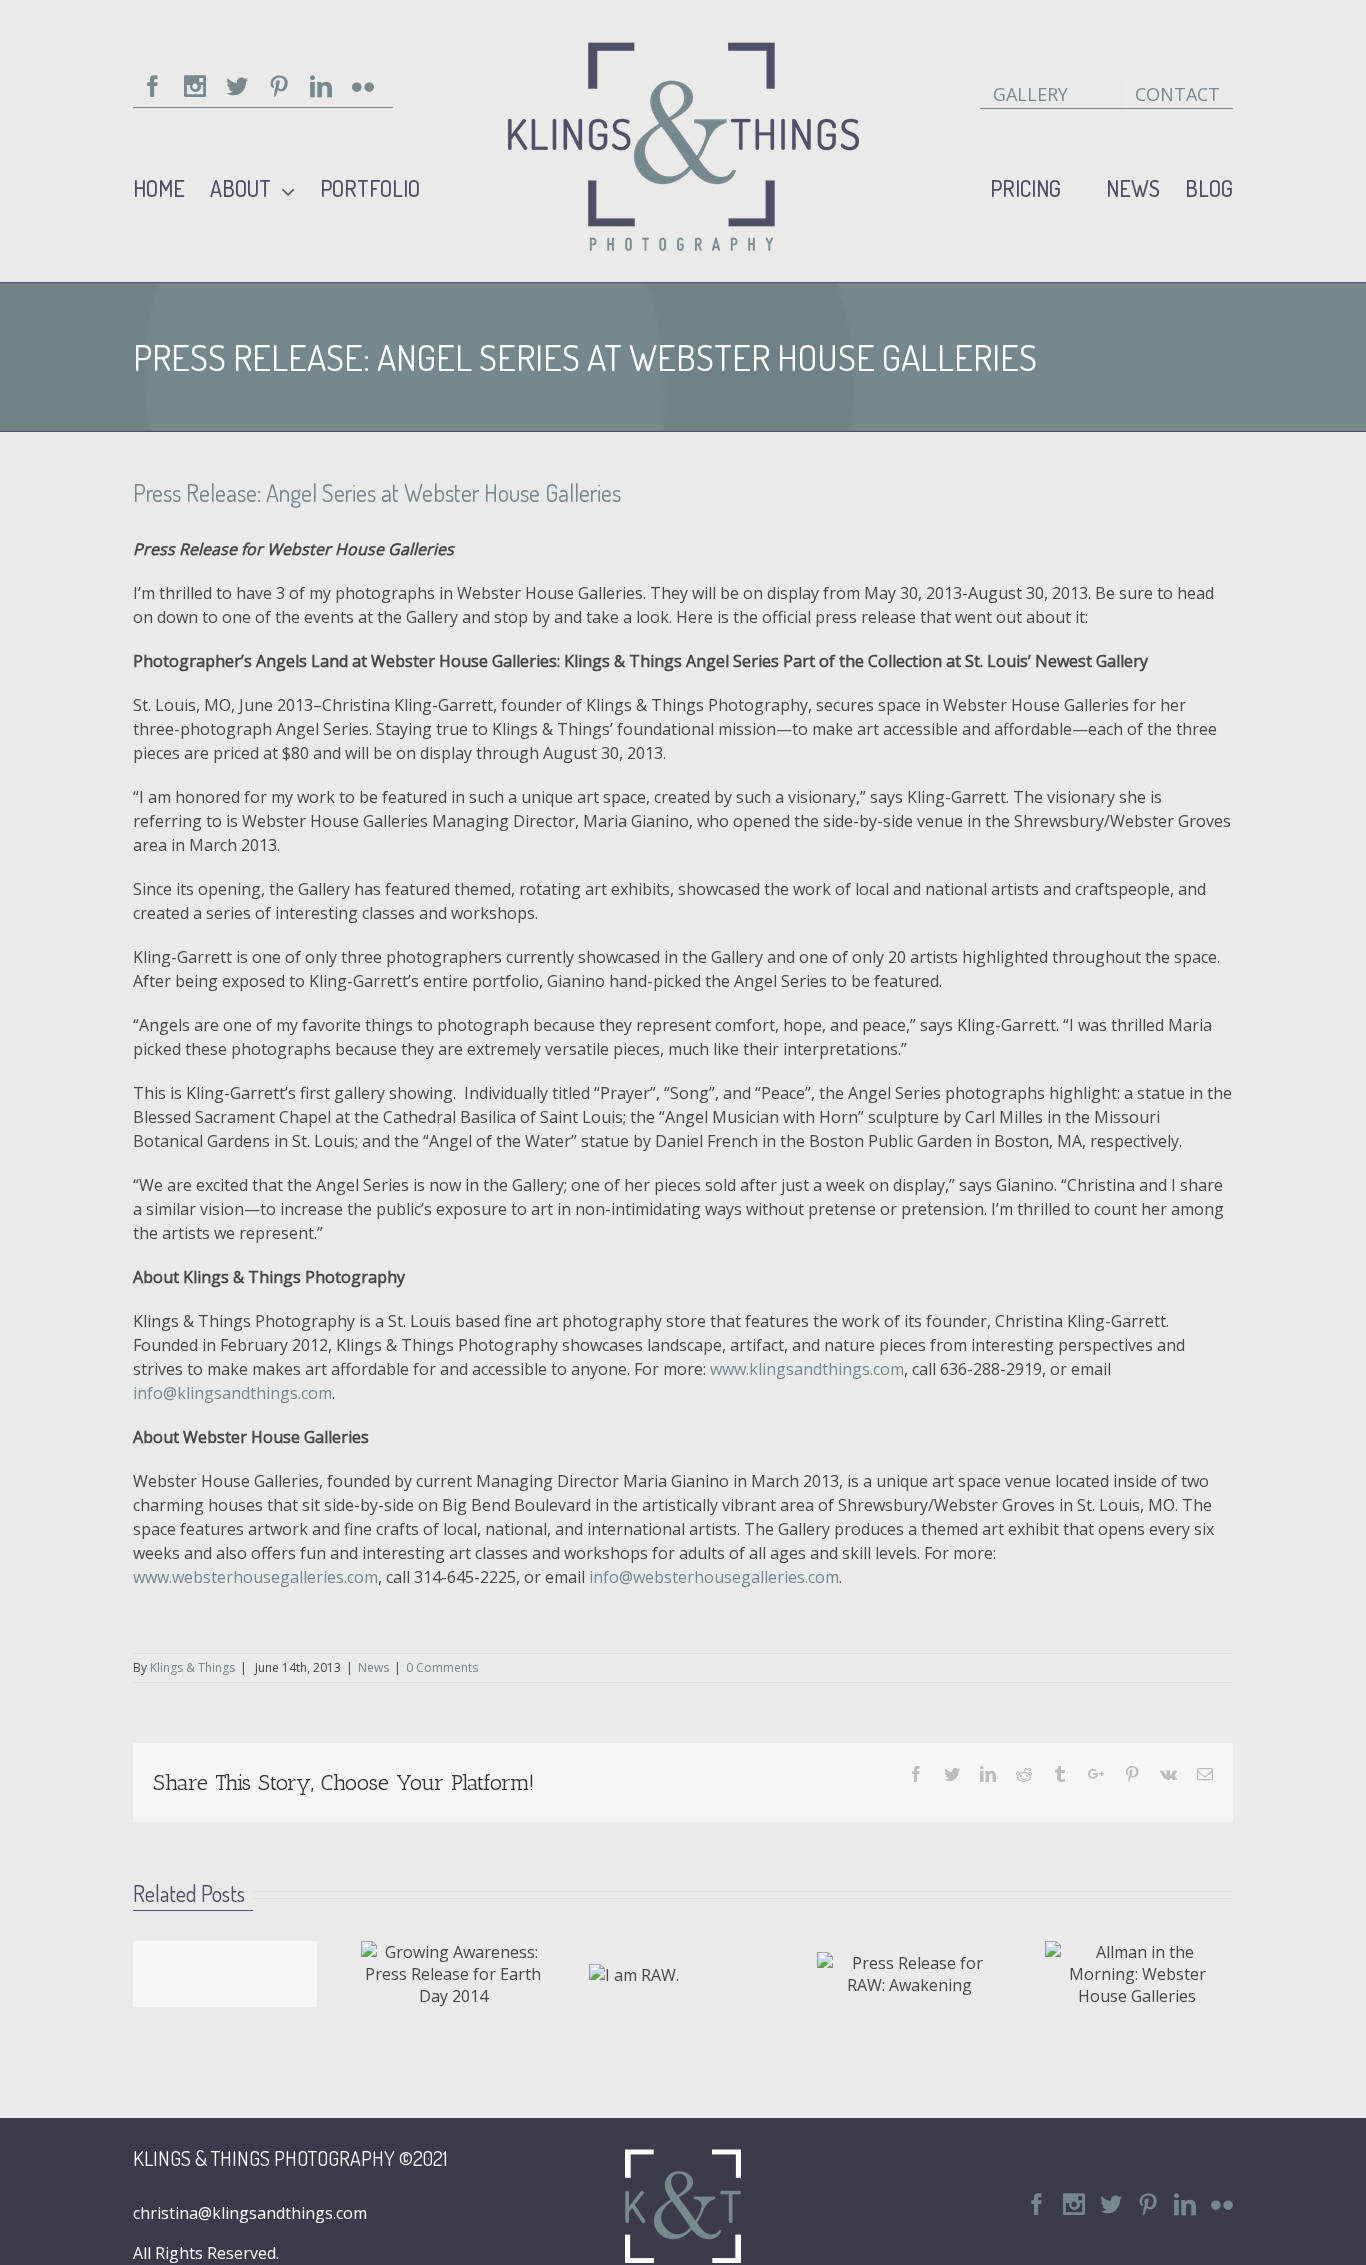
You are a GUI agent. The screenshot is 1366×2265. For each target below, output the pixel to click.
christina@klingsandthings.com (250, 2213)
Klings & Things (192, 1667)
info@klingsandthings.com (232, 1393)
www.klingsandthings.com (807, 1369)
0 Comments (442, 1667)
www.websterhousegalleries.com (255, 1577)
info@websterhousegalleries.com (714, 1577)
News (373, 1667)
